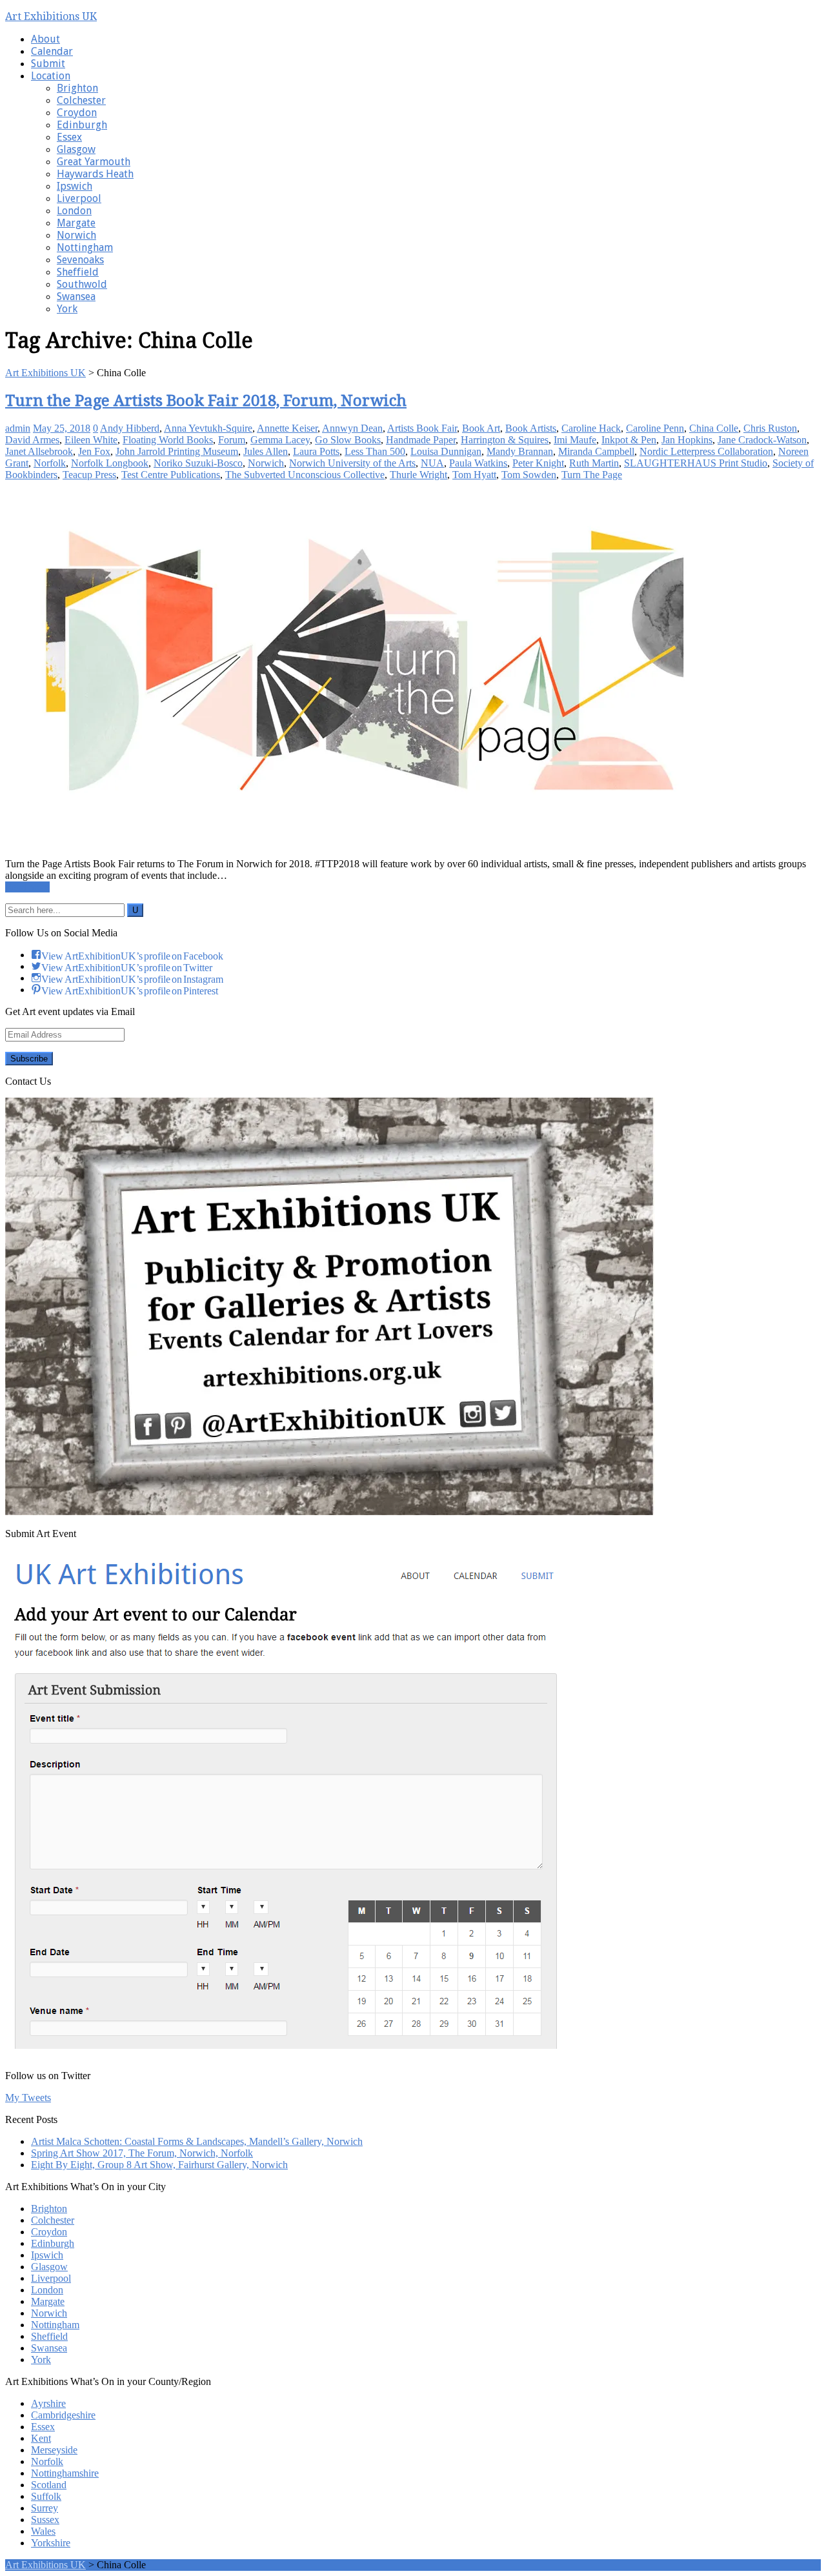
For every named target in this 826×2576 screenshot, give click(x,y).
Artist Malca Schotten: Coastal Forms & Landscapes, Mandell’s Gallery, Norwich (197, 2141)
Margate (76, 223)
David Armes (32, 440)
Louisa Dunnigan (446, 451)
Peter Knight (538, 463)
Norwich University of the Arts (352, 463)
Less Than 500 (375, 451)
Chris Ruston (770, 428)
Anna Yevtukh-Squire (208, 428)
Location (51, 76)
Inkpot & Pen (629, 440)
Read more (27, 887)
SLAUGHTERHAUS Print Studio (696, 463)
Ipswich (75, 186)
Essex (69, 137)
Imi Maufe (575, 440)
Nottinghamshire (65, 2473)
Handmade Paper (421, 440)
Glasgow (76, 149)
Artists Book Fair (422, 428)
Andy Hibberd (130, 428)
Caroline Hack (591, 428)
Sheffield (78, 272)
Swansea (76, 297)
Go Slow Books (348, 440)
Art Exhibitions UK (51, 16)
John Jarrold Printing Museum (177, 451)
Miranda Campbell (596, 451)
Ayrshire (48, 2403)
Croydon (77, 113)
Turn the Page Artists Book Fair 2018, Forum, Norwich (206, 401)
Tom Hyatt (474, 475)
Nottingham (85, 247)
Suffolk (46, 2496)
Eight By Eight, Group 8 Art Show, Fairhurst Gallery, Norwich (159, 2165)
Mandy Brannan (520, 451)
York (67, 309)
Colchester (81, 100)
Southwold (82, 284)
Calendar (52, 51)
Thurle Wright (418, 475)
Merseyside (54, 2450)
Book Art (481, 428)
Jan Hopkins (687, 440)
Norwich (76, 235)
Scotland (49, 2485)
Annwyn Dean (352, 428)
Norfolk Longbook (110, 463)
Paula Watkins (478, 463)
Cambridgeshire (63, 2415)
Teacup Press (89, 475)
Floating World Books (168, 440)
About (45, 39)
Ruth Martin (594, 463)
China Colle (714, 428)
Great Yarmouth (94, 162)
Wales (43, 2531)
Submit (48, 64)
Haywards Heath (95, 174)
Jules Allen (266, 451)
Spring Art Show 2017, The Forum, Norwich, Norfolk (142, 2153)
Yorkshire (51, 2543)
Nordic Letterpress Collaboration (706, 451)
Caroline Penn (655, 428)
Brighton (77, 88)
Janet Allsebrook (39, 451)
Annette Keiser (287, 428)
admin (18, 428)
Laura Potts (316, 451)
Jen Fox (94, 451)
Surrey (45, 2508)
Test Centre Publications (171, 475)
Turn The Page (592, 475)
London (74, 211)
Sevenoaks (80, 260)
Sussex (45, 2520)
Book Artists (531, 428)
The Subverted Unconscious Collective (305, 475)
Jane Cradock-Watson (762, 440)
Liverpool (79, 198)
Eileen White (91, 440)
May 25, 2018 (62, 428)
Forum (232, 440)
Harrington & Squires (505, 440)
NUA (432, 463)
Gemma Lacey (280, 440)
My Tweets (28, 2098)
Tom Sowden (529, 475)
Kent (41, 2438)
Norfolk (50, 463)
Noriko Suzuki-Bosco (198, 463)
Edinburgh (82, 125)
